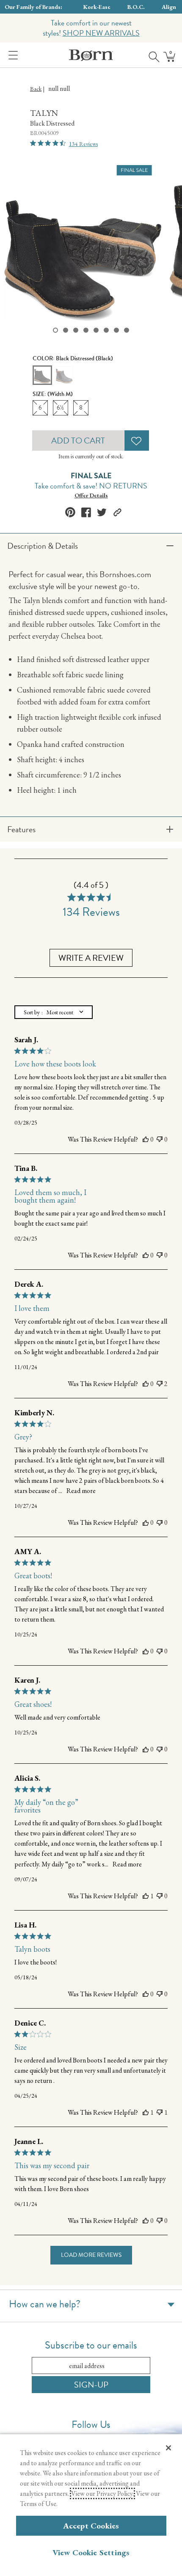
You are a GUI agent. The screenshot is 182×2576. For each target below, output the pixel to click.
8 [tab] (127, 330)
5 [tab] (96, 330)
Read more (81, 1491)
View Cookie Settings (91, 2552)
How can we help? (45, 2304)
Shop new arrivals (101, 33)
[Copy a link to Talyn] (117, 512)
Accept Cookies (91, 2526)
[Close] (168, 2448)
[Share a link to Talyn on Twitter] (102, 512)
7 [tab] (116, 330)
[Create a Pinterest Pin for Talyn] (70, 512)
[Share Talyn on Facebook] (86, 512)
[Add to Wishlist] (137, 441)
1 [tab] (55, 330)
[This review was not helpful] (160, 1139)
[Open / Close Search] (151, 55)
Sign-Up (91, 2385)
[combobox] (54, 1012)
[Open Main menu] (11, 55)
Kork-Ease (97, 7)
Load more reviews (91, 2255)
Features (21, 829)
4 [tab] (86, 330)
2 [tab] (66, 330)
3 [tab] (76, 330)
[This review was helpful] (146, 1139)
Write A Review (91, 958)
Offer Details (91, 495)
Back (36, 89)
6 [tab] (106, 330)
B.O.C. (136, 7)
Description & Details (43, 546)
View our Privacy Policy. (102, 2493)
